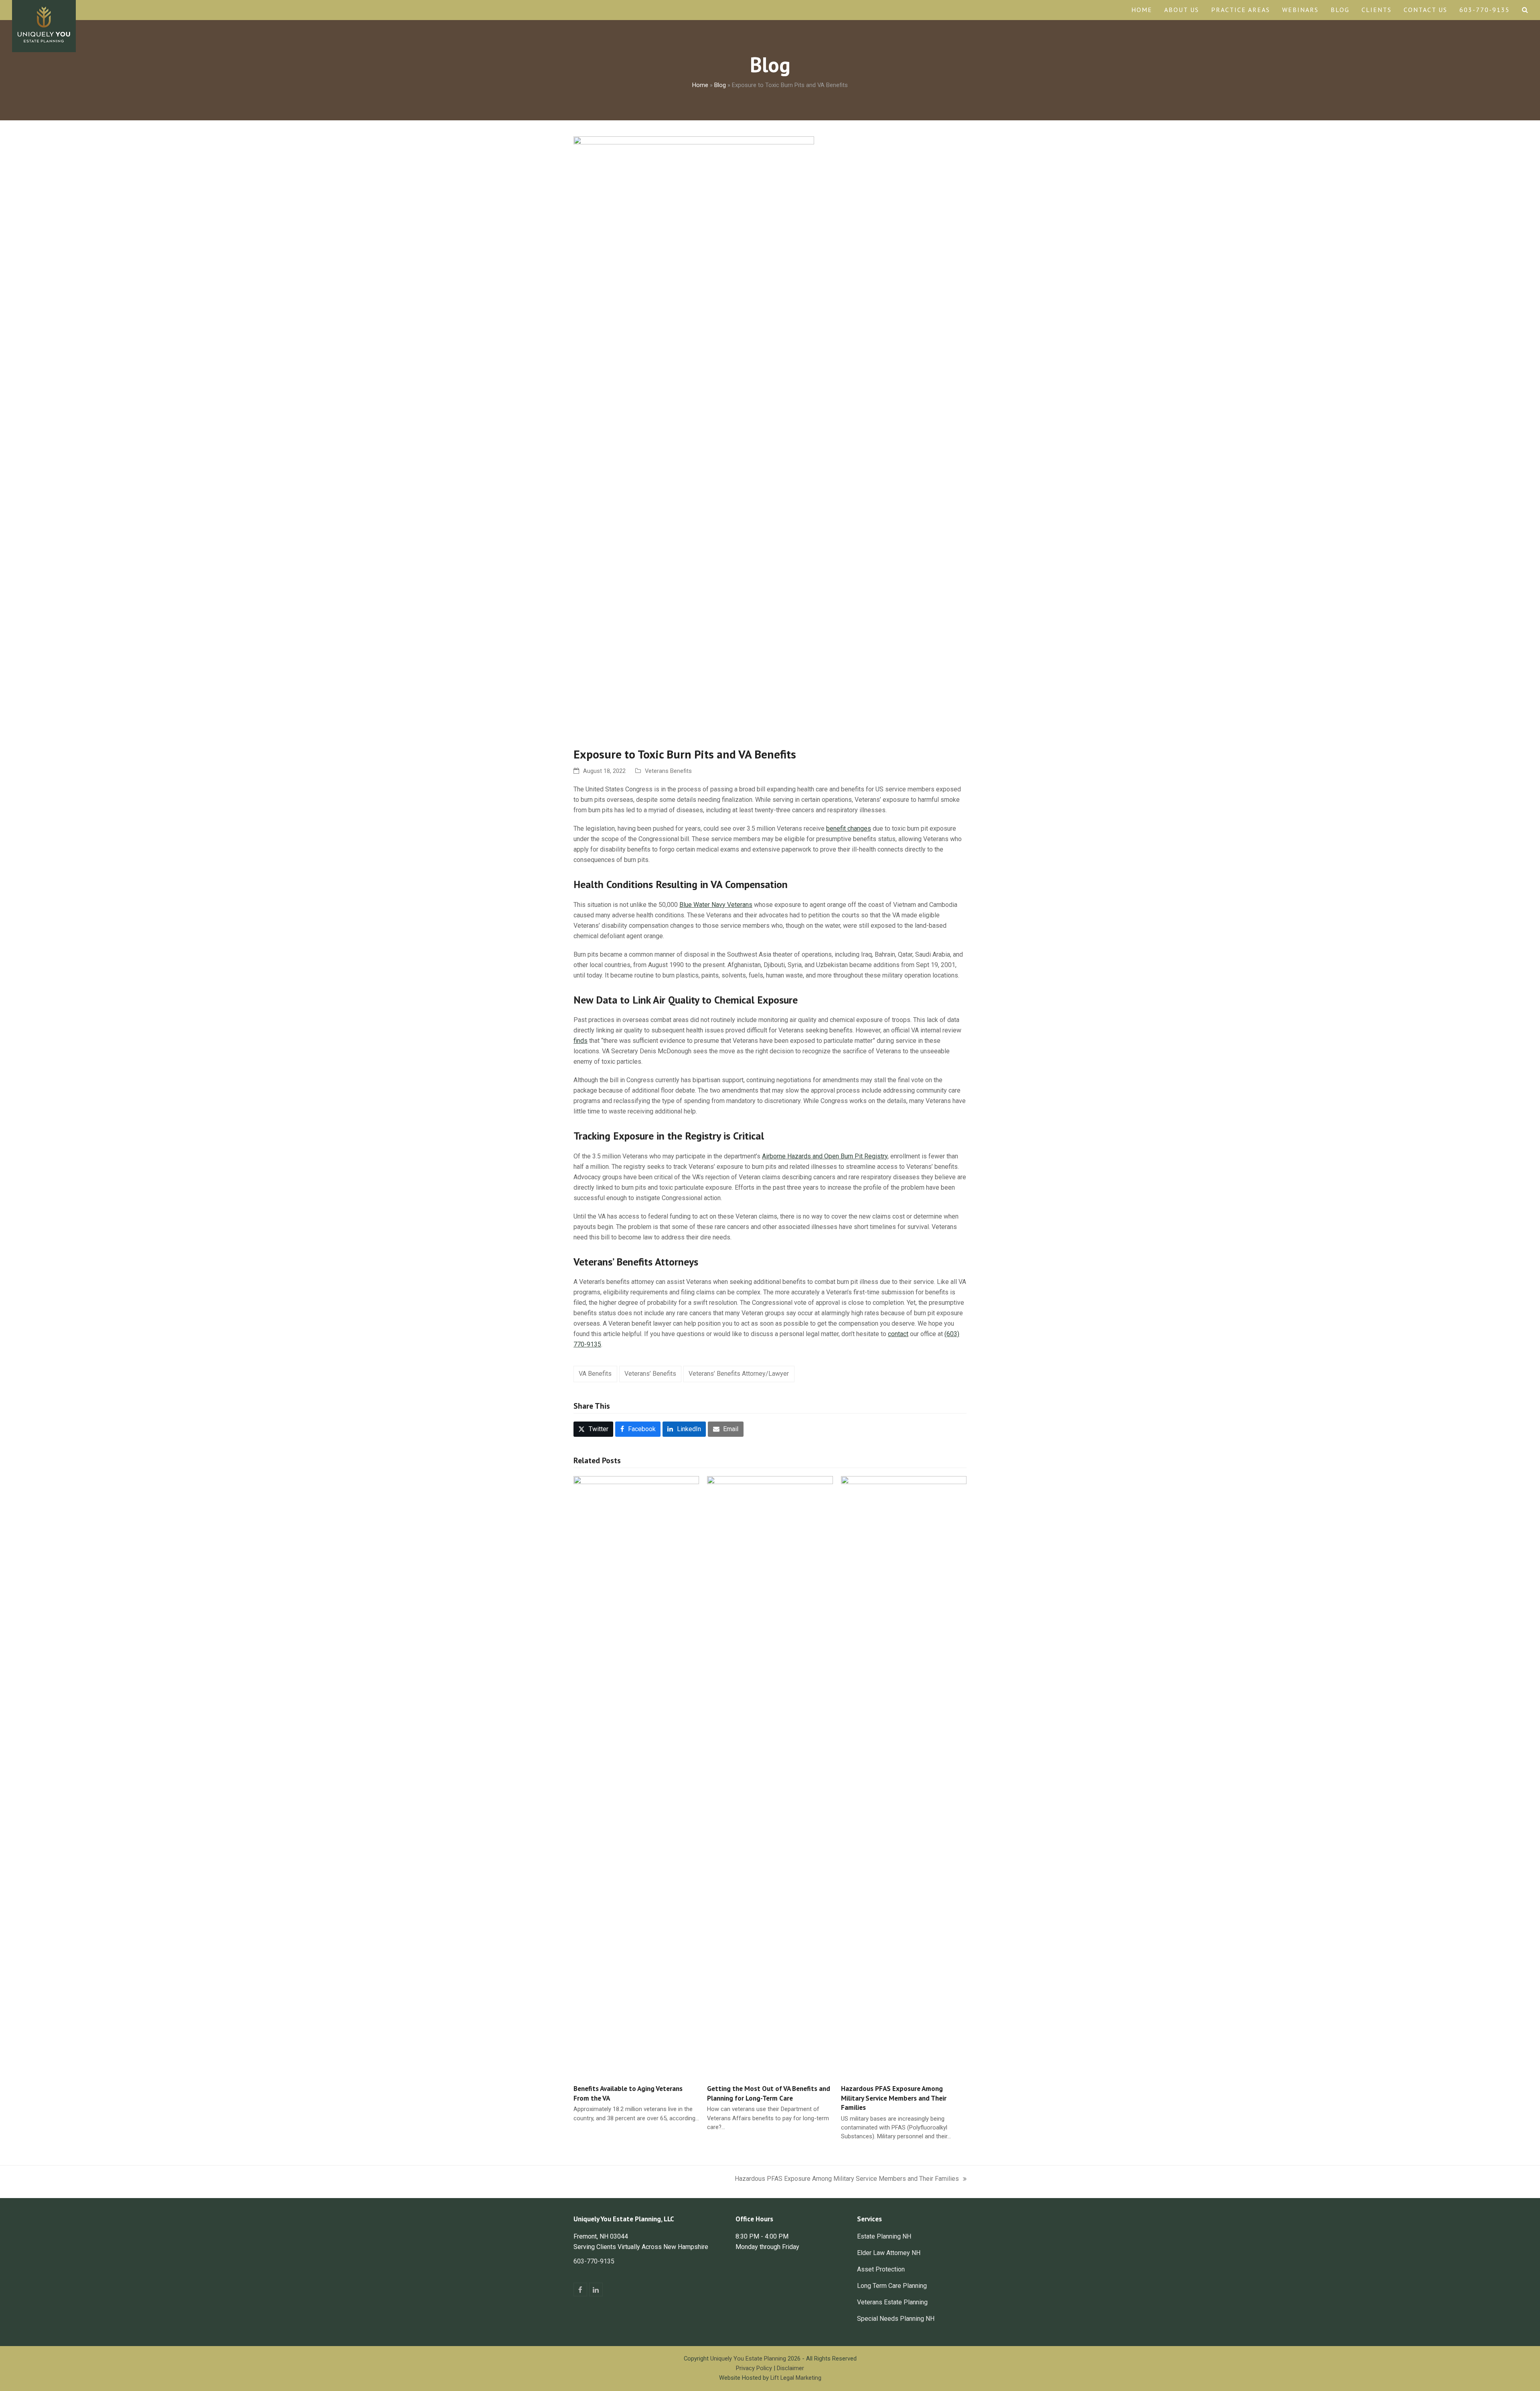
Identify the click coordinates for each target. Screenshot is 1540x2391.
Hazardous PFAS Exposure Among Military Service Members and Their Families (894, 2098)
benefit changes (849, 828)
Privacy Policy (754, 2368)
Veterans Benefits (668, 771)
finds (581, 1041)
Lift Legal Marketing (796, 2378)
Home (700, 85)
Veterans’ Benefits (650, 1374)
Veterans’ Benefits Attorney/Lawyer (739, 1374)
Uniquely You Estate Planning (748, 2359)
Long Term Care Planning (892, 2286)
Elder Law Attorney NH (889, 2253)
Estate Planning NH (884, 2236)
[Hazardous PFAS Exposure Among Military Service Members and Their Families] (904, 1776)
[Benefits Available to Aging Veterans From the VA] (636, 1776)
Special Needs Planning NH (896, 2319)
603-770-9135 (594, 2261)
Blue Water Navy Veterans (716, 905)
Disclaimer (790, 2368)
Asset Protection (881, 2269)
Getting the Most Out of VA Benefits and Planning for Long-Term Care (769, 2093)
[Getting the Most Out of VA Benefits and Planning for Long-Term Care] (770, 1776)
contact (898, 1334)
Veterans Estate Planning (892, 2302)
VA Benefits (595, 1374)
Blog (720, 85)
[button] (1525, 10)
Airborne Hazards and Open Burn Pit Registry (825, 1156)
